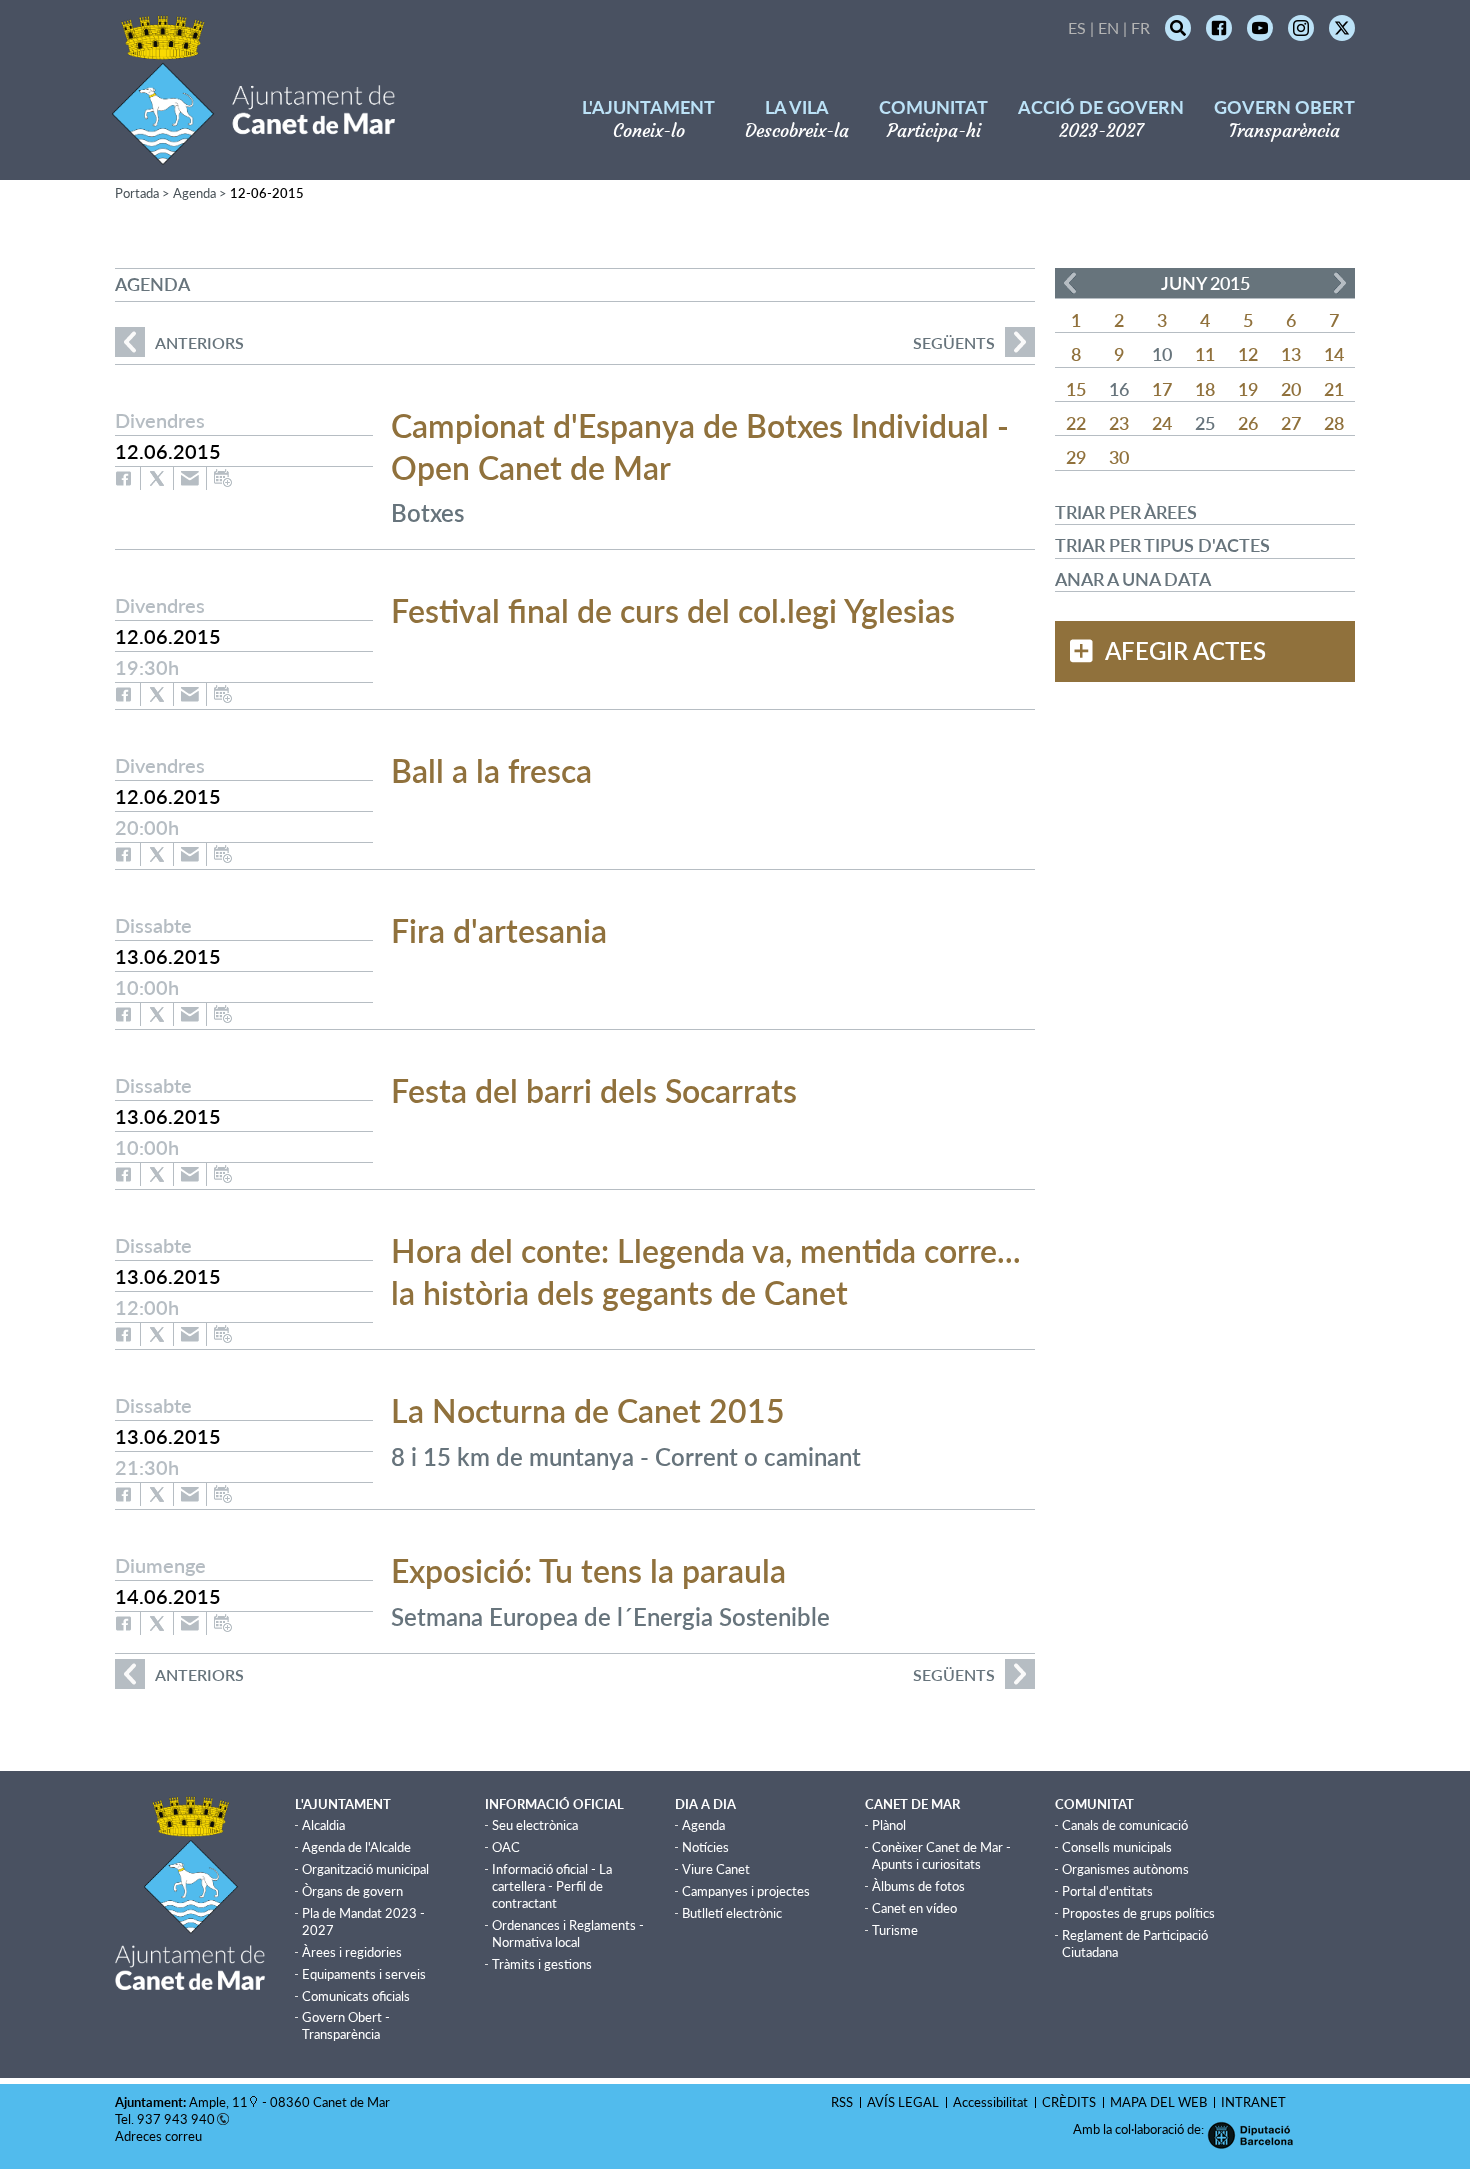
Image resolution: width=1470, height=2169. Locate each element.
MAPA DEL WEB (1158, 2102)
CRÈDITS (1069, 2102)
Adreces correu (160, 2136)
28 (1334, 423)
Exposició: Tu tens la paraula (588, 1570)
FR (1140, 27)
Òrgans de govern (352, 1891)
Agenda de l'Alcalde (356, 1847)
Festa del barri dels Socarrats (594, 1090)
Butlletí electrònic (732, 1913)
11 (1205, 354)
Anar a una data (1133, 579)
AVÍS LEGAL (903, 2102)
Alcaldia (323, 1825)
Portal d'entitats (1107, 1891)
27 (1291, 423)
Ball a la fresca (491, 770)
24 (1162, 423)
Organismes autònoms (1125, 1869)
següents (954, 342)
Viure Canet (716, 1869)
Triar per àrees (1126, 512)
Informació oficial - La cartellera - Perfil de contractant (552, 1886)
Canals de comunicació (1125, 1825)
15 (1076, 389)
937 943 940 (176, 2119)
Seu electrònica (535, 1825)
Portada (137, 193)
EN (1108, 27)
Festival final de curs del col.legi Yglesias (673, 610)
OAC (506, 1847)
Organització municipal (365, 1869)
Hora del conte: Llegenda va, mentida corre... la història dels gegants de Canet (706, 1271)
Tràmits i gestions (542, 1964)
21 (1334, 389)
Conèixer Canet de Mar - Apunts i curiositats (941, 1855)
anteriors (179, 342)
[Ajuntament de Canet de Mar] (253, 152)
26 (1248, 423)
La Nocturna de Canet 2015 (588, 1410)
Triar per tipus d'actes (1162, 545)
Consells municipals (1117, 1847)
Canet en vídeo (914, 1908)
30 (1119, 457)
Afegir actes (1185, 651)
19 (1248, 389)
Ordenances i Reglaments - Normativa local (568, 1933)
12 (1248, 354)
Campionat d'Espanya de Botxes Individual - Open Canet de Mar (700, 446)
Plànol (889, 1825)
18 (1205, 389)
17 (1162, 389)
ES (1077, 27)
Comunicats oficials (356, 1996)
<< (1070, 283)
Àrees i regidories (352, 1952)
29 (1076, 457)
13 (1291, 354)
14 (1334, 354)
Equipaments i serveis (364, 1974)
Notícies (705, 1847)
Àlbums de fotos (918, 1886)
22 (1076, 423)
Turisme (895, 1930)
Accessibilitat (990, 2102)
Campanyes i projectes (746, 1891)
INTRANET (1253, 2102)
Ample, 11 (218, 2102)
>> (1340, 283)
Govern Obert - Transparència (346, 2025)
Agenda (194, 193)
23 (1119, 423)
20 (1291, 389)
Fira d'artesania (499, 930)
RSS (842, 2102)
